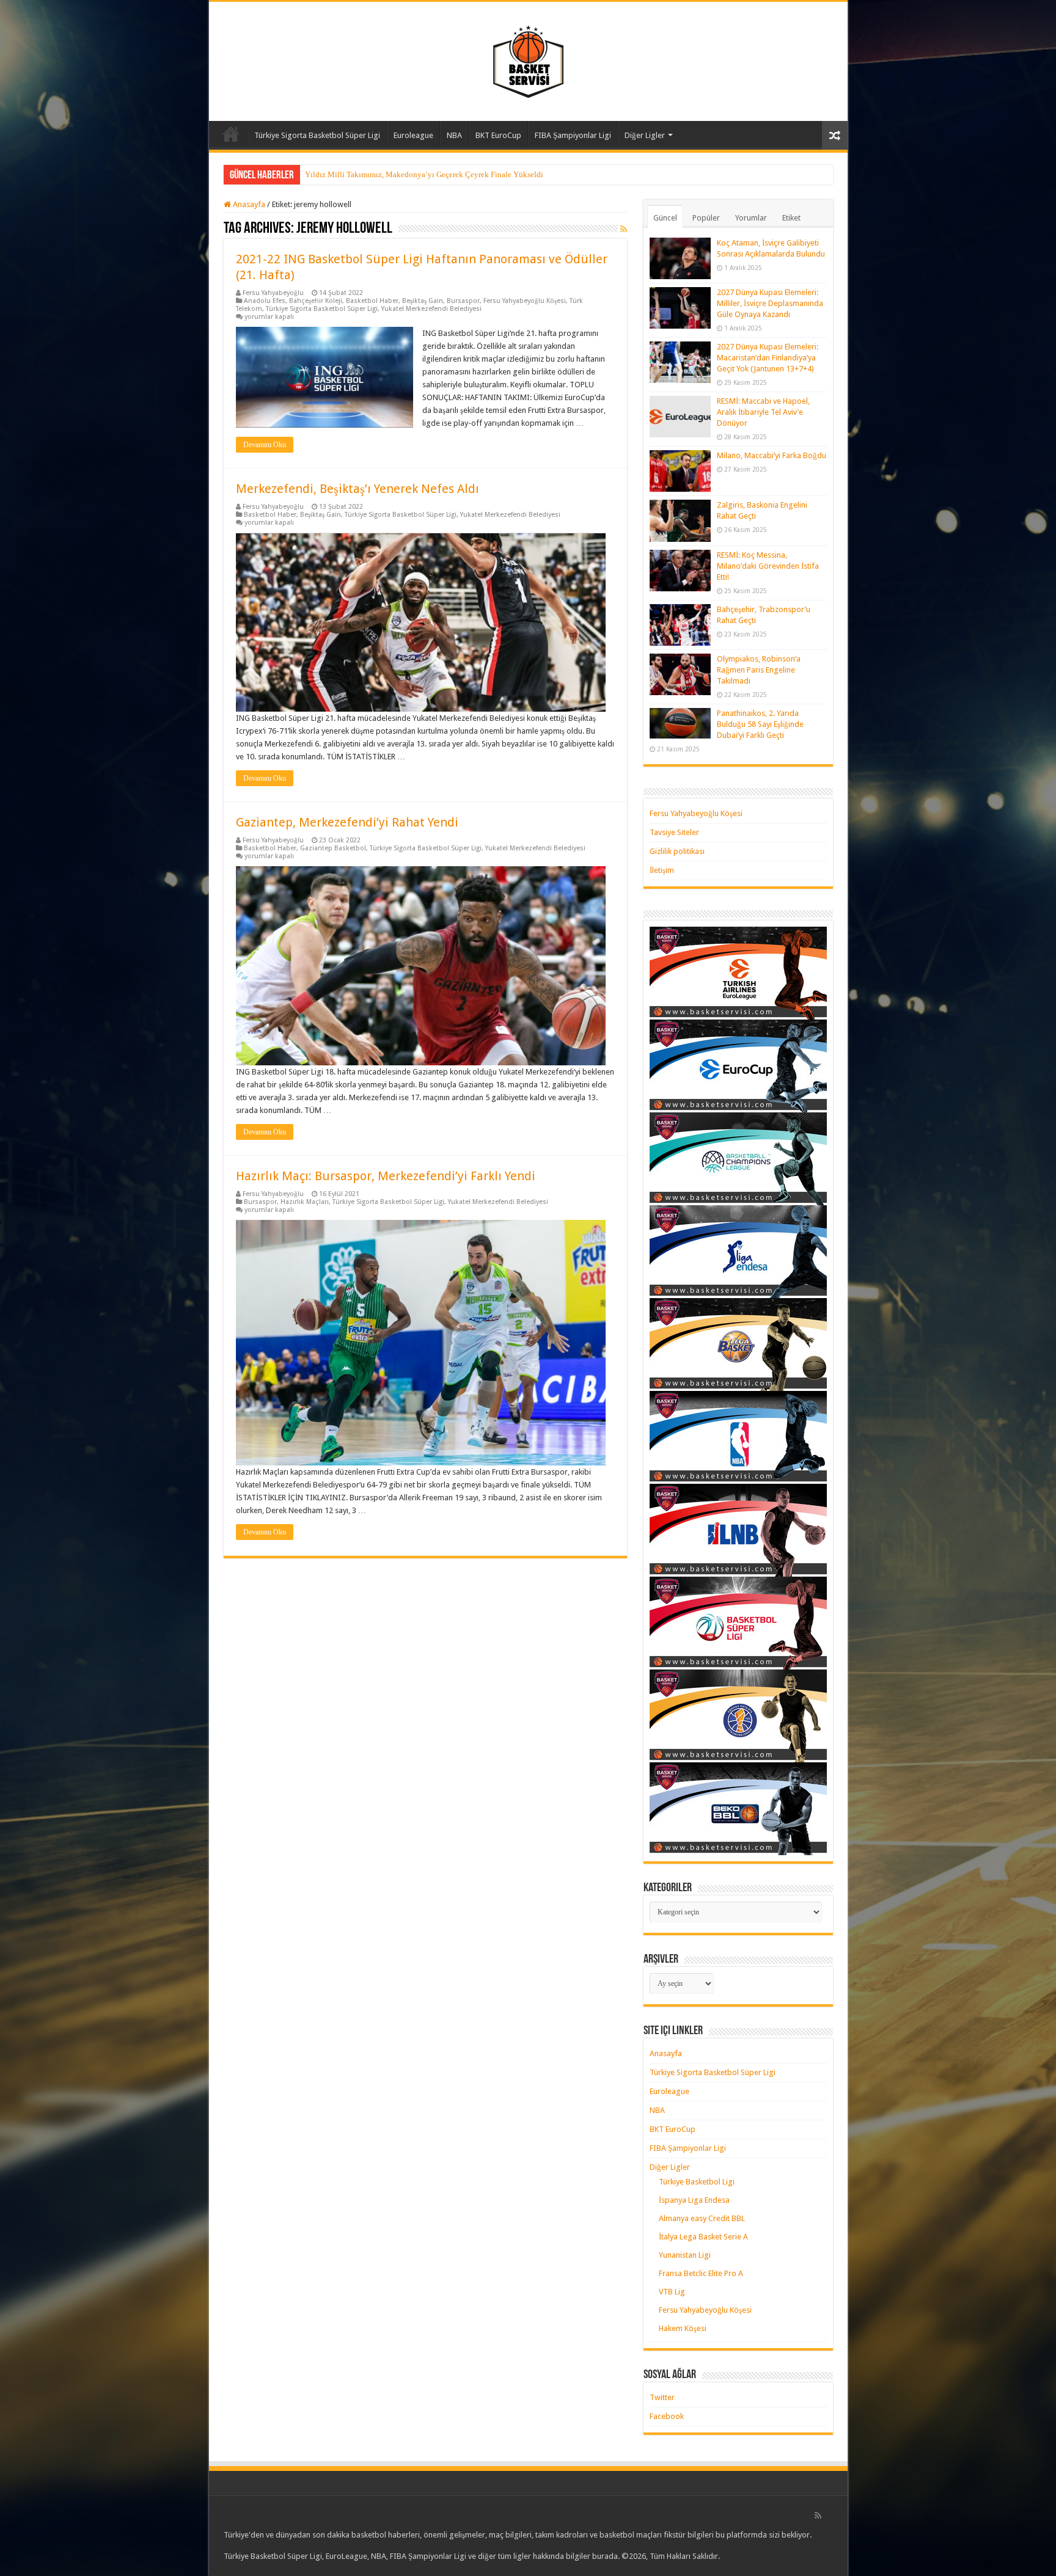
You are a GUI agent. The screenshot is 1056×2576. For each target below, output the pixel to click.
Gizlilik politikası (677, 851)
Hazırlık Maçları (305, 1202)
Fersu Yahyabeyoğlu (273, 293)
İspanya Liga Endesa (694, 2200)
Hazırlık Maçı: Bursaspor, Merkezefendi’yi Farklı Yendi (386, 1176)
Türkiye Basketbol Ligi (697, 2182)
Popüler (706, 218)
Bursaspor (463, 301)
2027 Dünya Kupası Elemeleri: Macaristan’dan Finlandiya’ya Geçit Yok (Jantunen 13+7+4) (768, 358)
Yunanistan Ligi (685, 2255)
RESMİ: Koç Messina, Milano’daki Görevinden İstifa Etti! (768, 566)
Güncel (665, 218)
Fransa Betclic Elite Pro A (701, 2273)
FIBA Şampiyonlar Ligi (573, 135)
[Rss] (818, 2516)
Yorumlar (751, 218)
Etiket (791, 218)
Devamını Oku (265, 445)
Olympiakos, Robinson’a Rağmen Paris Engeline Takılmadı (759, 670)
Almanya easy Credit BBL (702, 2218)
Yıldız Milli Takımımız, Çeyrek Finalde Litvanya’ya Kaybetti (407, 174)
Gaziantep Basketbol (333, 848)
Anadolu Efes (265, 301)
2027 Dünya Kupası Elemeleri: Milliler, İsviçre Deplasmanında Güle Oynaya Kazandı (770, 303)
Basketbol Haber (372, 301)
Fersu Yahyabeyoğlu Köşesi (525, 301)
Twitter (662, 2397)
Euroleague (413, 135)
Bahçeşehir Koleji (316, 301)
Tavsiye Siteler (674, 832)
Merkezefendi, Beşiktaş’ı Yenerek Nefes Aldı (358, 489)
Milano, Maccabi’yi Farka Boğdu (772, 455)
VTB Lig (672, 2292)
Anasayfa (231, 134)
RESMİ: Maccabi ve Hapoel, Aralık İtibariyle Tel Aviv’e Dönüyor (763, 412)
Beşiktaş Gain (423, 301)
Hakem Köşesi (683, 2328)
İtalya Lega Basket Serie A (703, 2237)
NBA (454, 135)
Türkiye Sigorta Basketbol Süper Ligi (317, 135)
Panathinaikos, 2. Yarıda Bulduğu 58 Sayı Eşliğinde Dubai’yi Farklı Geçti (760, 724)
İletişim (662, 870)
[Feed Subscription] (624, 229)
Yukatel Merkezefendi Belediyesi (431, 309)
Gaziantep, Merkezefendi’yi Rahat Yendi (347, 822)
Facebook (667, 2416)
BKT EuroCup (498, 135)
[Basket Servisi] (528, 59)
